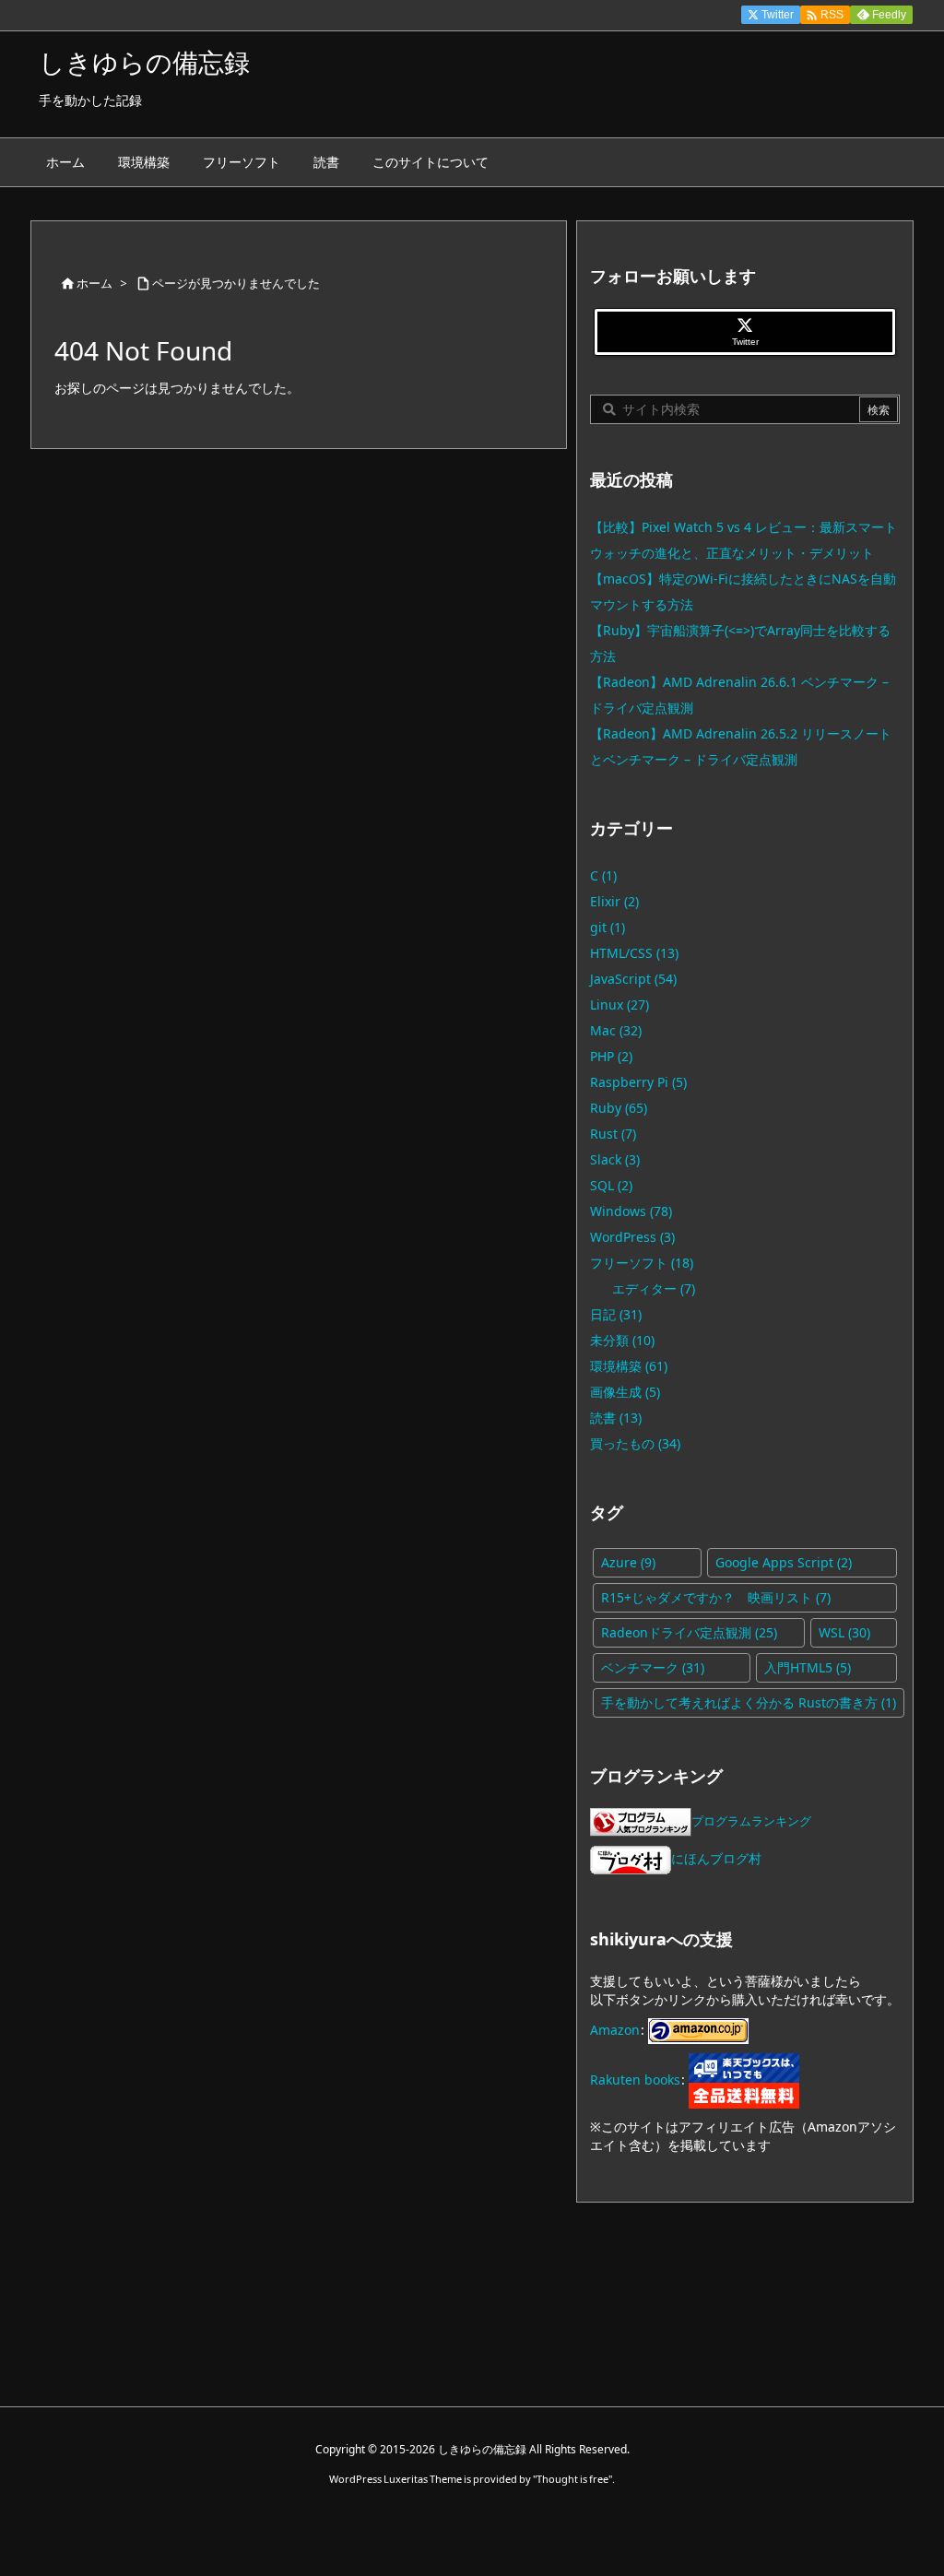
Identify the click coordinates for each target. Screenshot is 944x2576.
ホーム (94, 283)
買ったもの (635, 1443)
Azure (628, 1562)
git (608, 927)
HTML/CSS (634, 953)
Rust (613, 1134)
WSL (844, 1632)
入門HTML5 (808, 1667)
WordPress (632, 1237)
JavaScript (633, 979)
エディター (654, 1288)
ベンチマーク (653, 1667)
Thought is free (572, 2479)
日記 (616, 1314)
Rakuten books (635, 2079)
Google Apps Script (784, 1562)
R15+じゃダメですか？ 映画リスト (716, 1597)
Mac (616, 1030)
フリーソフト (642, 1263)
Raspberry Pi (638, 1082)
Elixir (614, 901)
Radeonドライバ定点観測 (689, 1632)
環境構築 (629, 1366)
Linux (619, 1004)
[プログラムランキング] (641, 1820)
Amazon (615, 2029)
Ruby (619, 1108)
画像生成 (625, 1392)
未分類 (622, 1340)
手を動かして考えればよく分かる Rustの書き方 (749, 1702)
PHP (611, 1056)
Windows (631, 1211)
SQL (611, 1185)
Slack (615, 1159)
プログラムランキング (751, 1821)
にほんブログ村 (716, 1858)
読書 (616, 1418)
